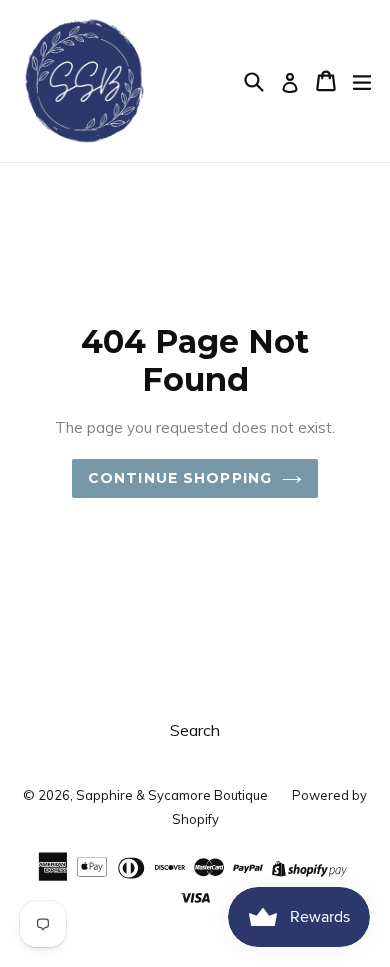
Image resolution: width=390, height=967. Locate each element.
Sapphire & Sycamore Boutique (172, 795)
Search (195, 730)
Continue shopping (180, 478)
